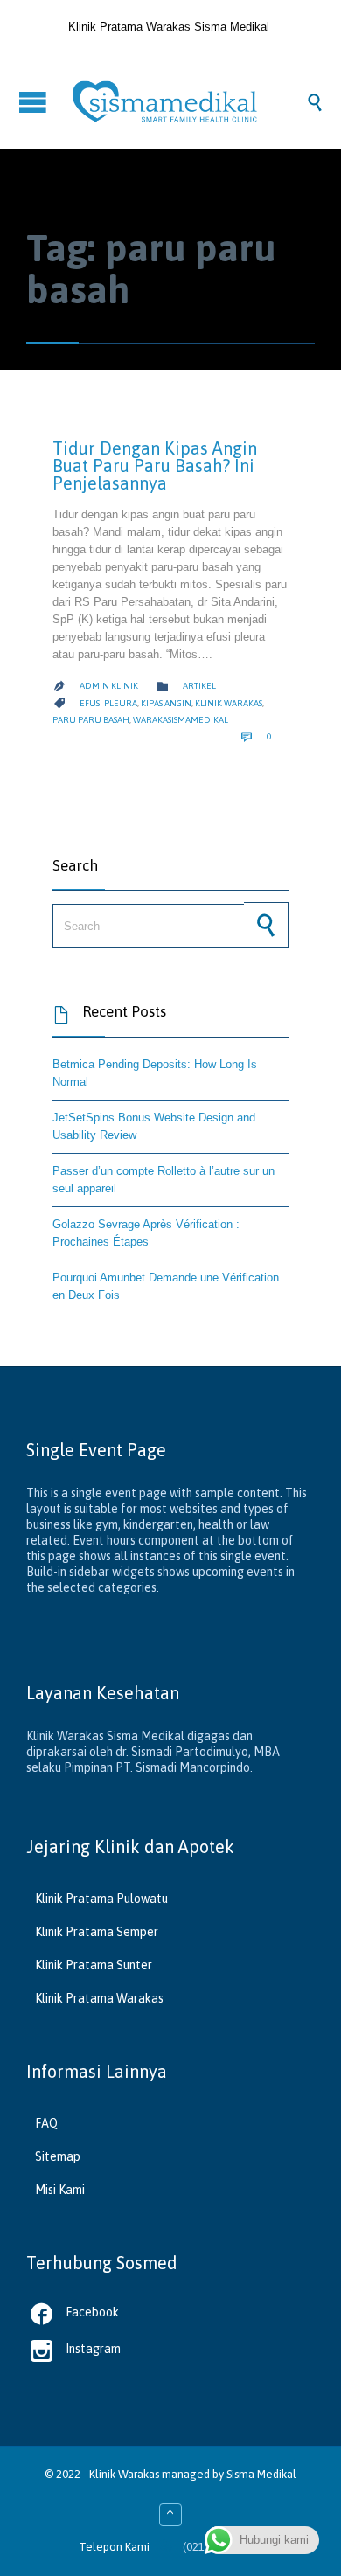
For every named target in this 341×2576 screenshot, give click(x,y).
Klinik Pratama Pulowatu (101, 1899)
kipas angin (166, 703)
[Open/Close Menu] (35, 102)
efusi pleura (108, 703)
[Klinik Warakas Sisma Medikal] (188, 101)
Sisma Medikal (261, 2474)
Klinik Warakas (124, 2474)
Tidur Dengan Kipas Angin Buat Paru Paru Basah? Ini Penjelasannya (155, 465)
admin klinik (109, 686)
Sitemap (58, 2156)
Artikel (199, 686)
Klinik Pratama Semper (97, 1932)
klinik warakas (229, 703)
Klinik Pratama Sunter (94, 1965)
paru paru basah (91, 720)
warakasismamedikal (181, 720)
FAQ (46, 2123)
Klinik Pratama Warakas (99, 1998)
